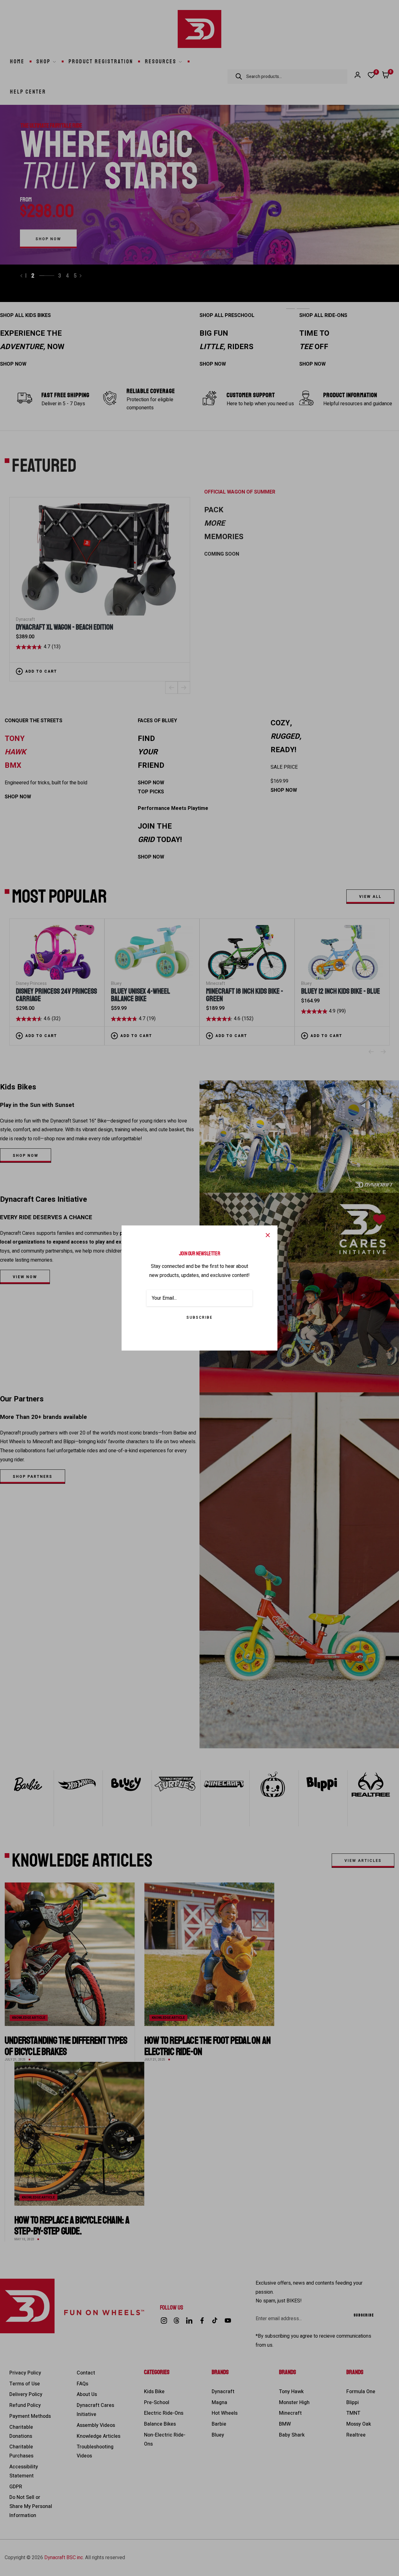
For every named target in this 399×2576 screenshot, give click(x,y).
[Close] (268, 1235)
